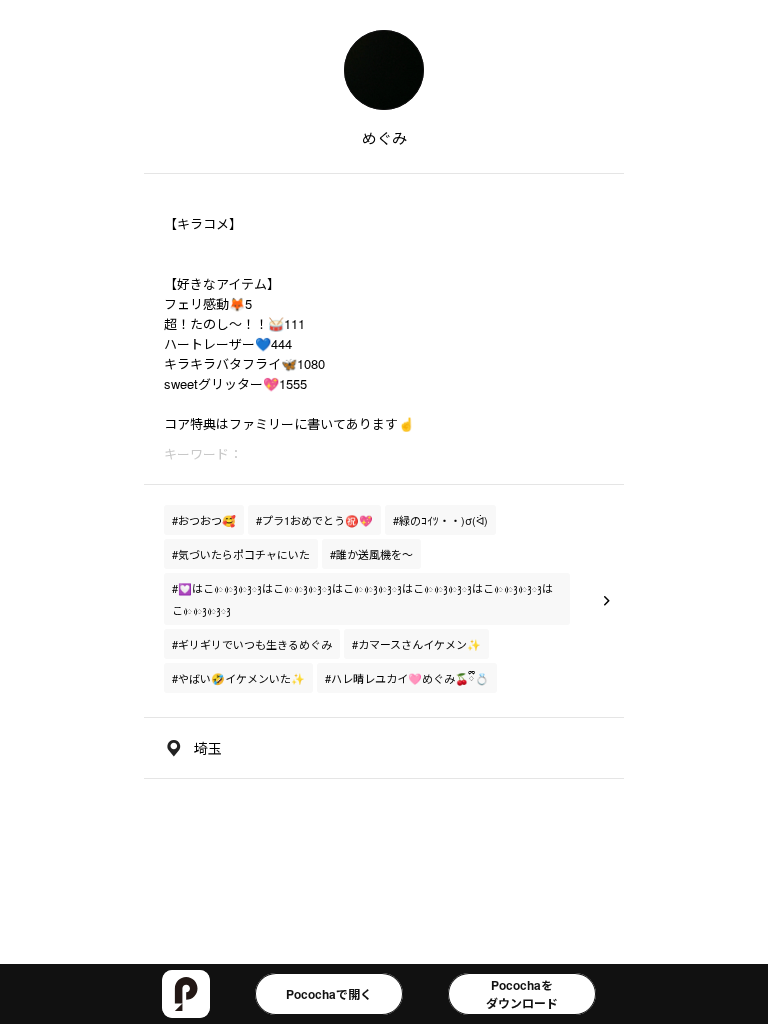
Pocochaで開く (329, 994)
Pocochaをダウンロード (522, 994)
